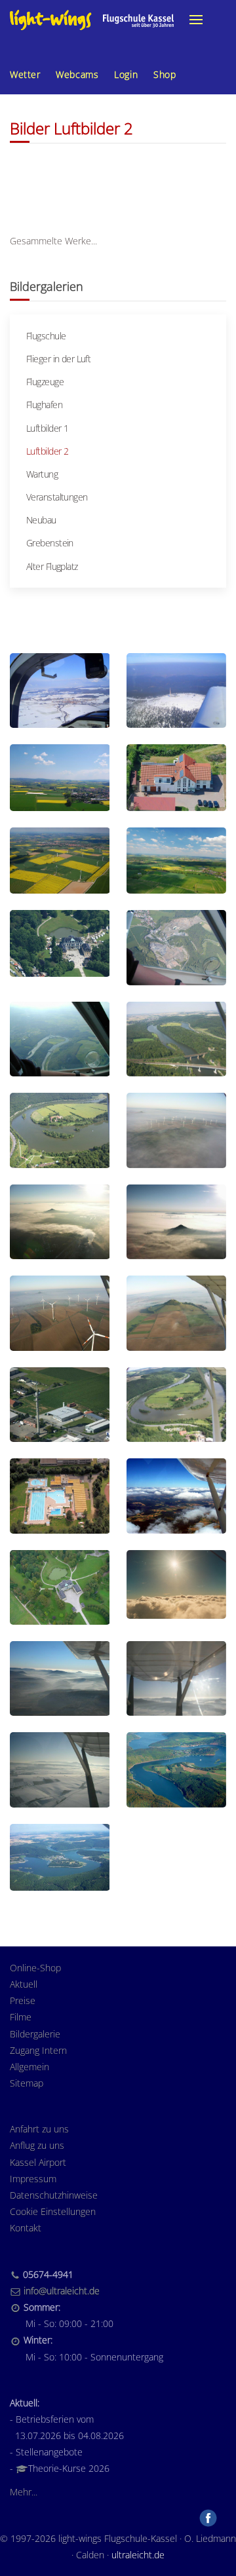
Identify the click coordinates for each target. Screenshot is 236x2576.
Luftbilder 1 (47, 428)
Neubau (41, 520)
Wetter (25, 74)
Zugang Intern (38, 2050)
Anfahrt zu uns (39, 2129)
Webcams (77, 74)
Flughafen (44, 405)
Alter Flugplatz (52, 566)
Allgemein (29, 2067)
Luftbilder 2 (47, 451)
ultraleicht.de (138, 2555)
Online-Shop (35, 1968)
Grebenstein (50, 543)
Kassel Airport (38, 2162)
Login (126, 74)
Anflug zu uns (37, 2145)
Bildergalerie (35, 2034)
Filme (21, 2017)
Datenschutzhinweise (54, 2195)
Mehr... (24, 2492)
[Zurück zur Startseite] (92, 20)
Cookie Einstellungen (53, 2211)
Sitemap (27, 2083)
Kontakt (26, 2228)
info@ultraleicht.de (62, 2291)
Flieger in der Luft (58, 359)
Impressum (33, 2179)
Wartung (42, 474)
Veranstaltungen (57, 497)
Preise (23, 2000)
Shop (165, 74)
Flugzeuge (45, 382)
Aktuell (24, 1984)
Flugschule (46, 336)
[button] (196, 20)
